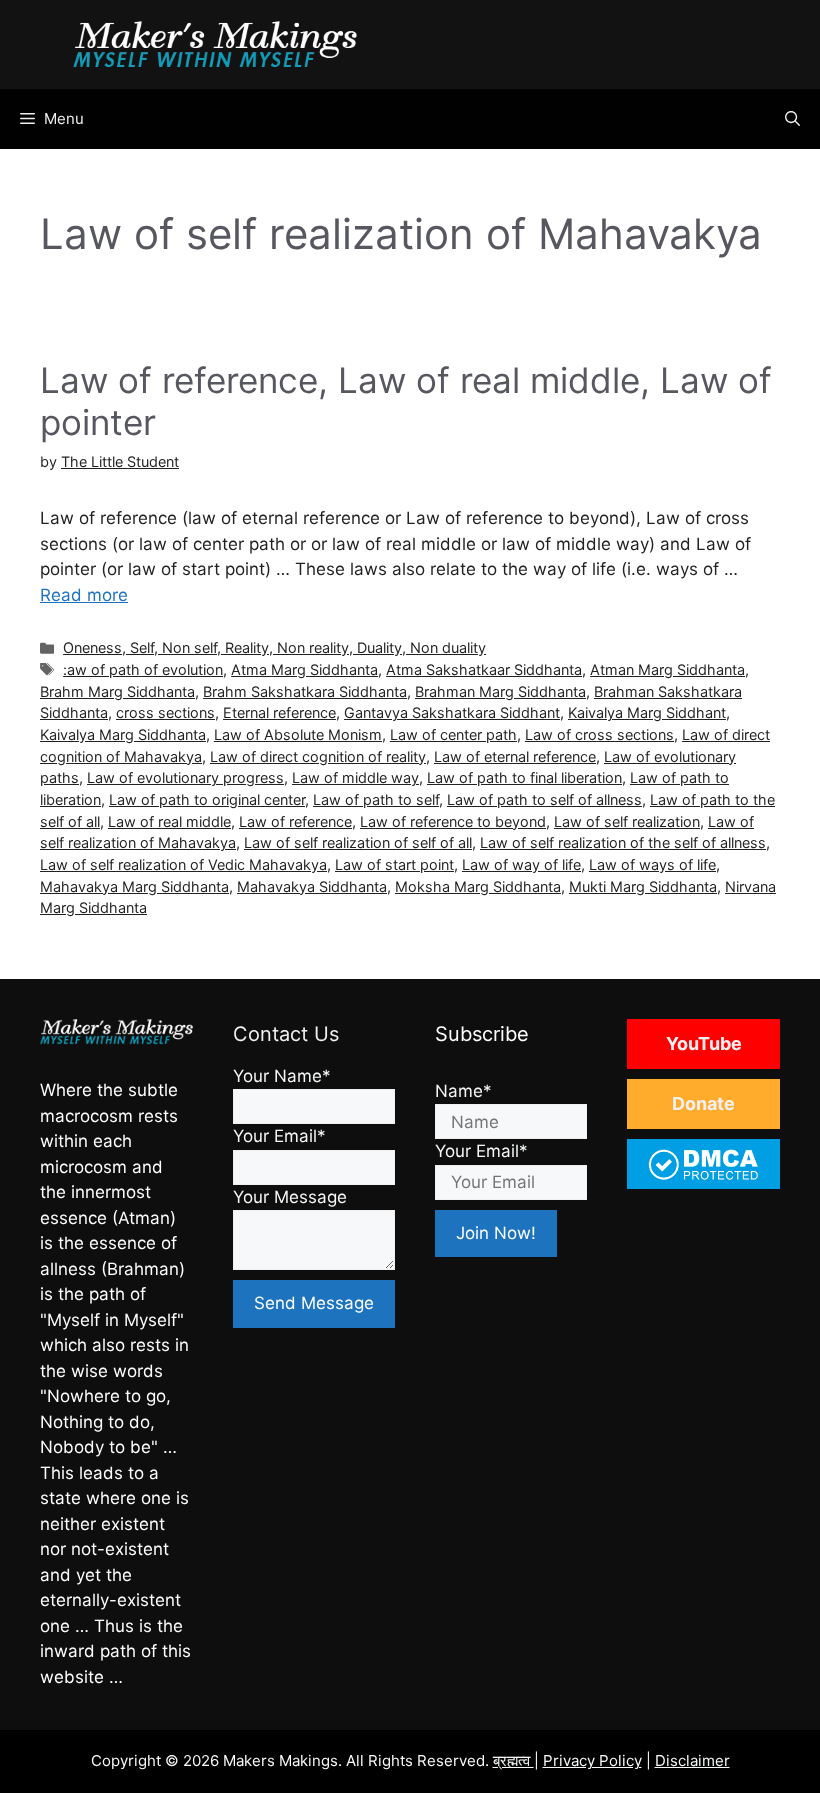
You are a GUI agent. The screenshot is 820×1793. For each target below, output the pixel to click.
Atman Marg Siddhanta (667, 669)
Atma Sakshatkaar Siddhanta (484, 669)
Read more (84, 595)
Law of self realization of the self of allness (623, 842)
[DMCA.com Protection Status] (703, 1177)
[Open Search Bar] (792, 119)
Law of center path (453, 734)
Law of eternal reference (515, 756)
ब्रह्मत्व (513, 1760)
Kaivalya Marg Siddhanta (123, 734)
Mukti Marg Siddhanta (643, 886)
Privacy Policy (592, 1760)
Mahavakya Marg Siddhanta (134, 886)
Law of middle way (355, 777)
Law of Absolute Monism (298, 734)
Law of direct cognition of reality (318, 756)
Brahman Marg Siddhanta (500, 691)
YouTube (704, 1043)
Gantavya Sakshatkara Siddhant (452, 712)
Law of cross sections (599, 734)
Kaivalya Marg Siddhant (647, 712)
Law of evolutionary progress (185, 777)
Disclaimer (692, 1760)
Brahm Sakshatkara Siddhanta (305, 691)
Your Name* (282, 1076)
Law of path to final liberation (524, 777)
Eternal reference (279, 712)
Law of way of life (521, 864)
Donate (703, 1103)
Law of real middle (169, 821)
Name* (463, 1091)
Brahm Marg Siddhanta (117, 691)
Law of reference (295, 821)
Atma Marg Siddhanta (304, 669)
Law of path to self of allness (544, 799)
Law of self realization (627, 821)
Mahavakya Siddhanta (312, 886)
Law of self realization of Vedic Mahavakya (183, 864)
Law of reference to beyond (453, 821)
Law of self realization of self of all (358, 842)
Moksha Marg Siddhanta (478, 886)
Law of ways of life (652, 864)
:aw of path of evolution (143, 669)
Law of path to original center (207, 799)
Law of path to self (376, 799)
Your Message (290, 1197)
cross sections (165, 712)
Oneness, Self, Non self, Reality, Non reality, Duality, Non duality (274, 647)
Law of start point (394, 864)
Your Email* (279, 1136)
